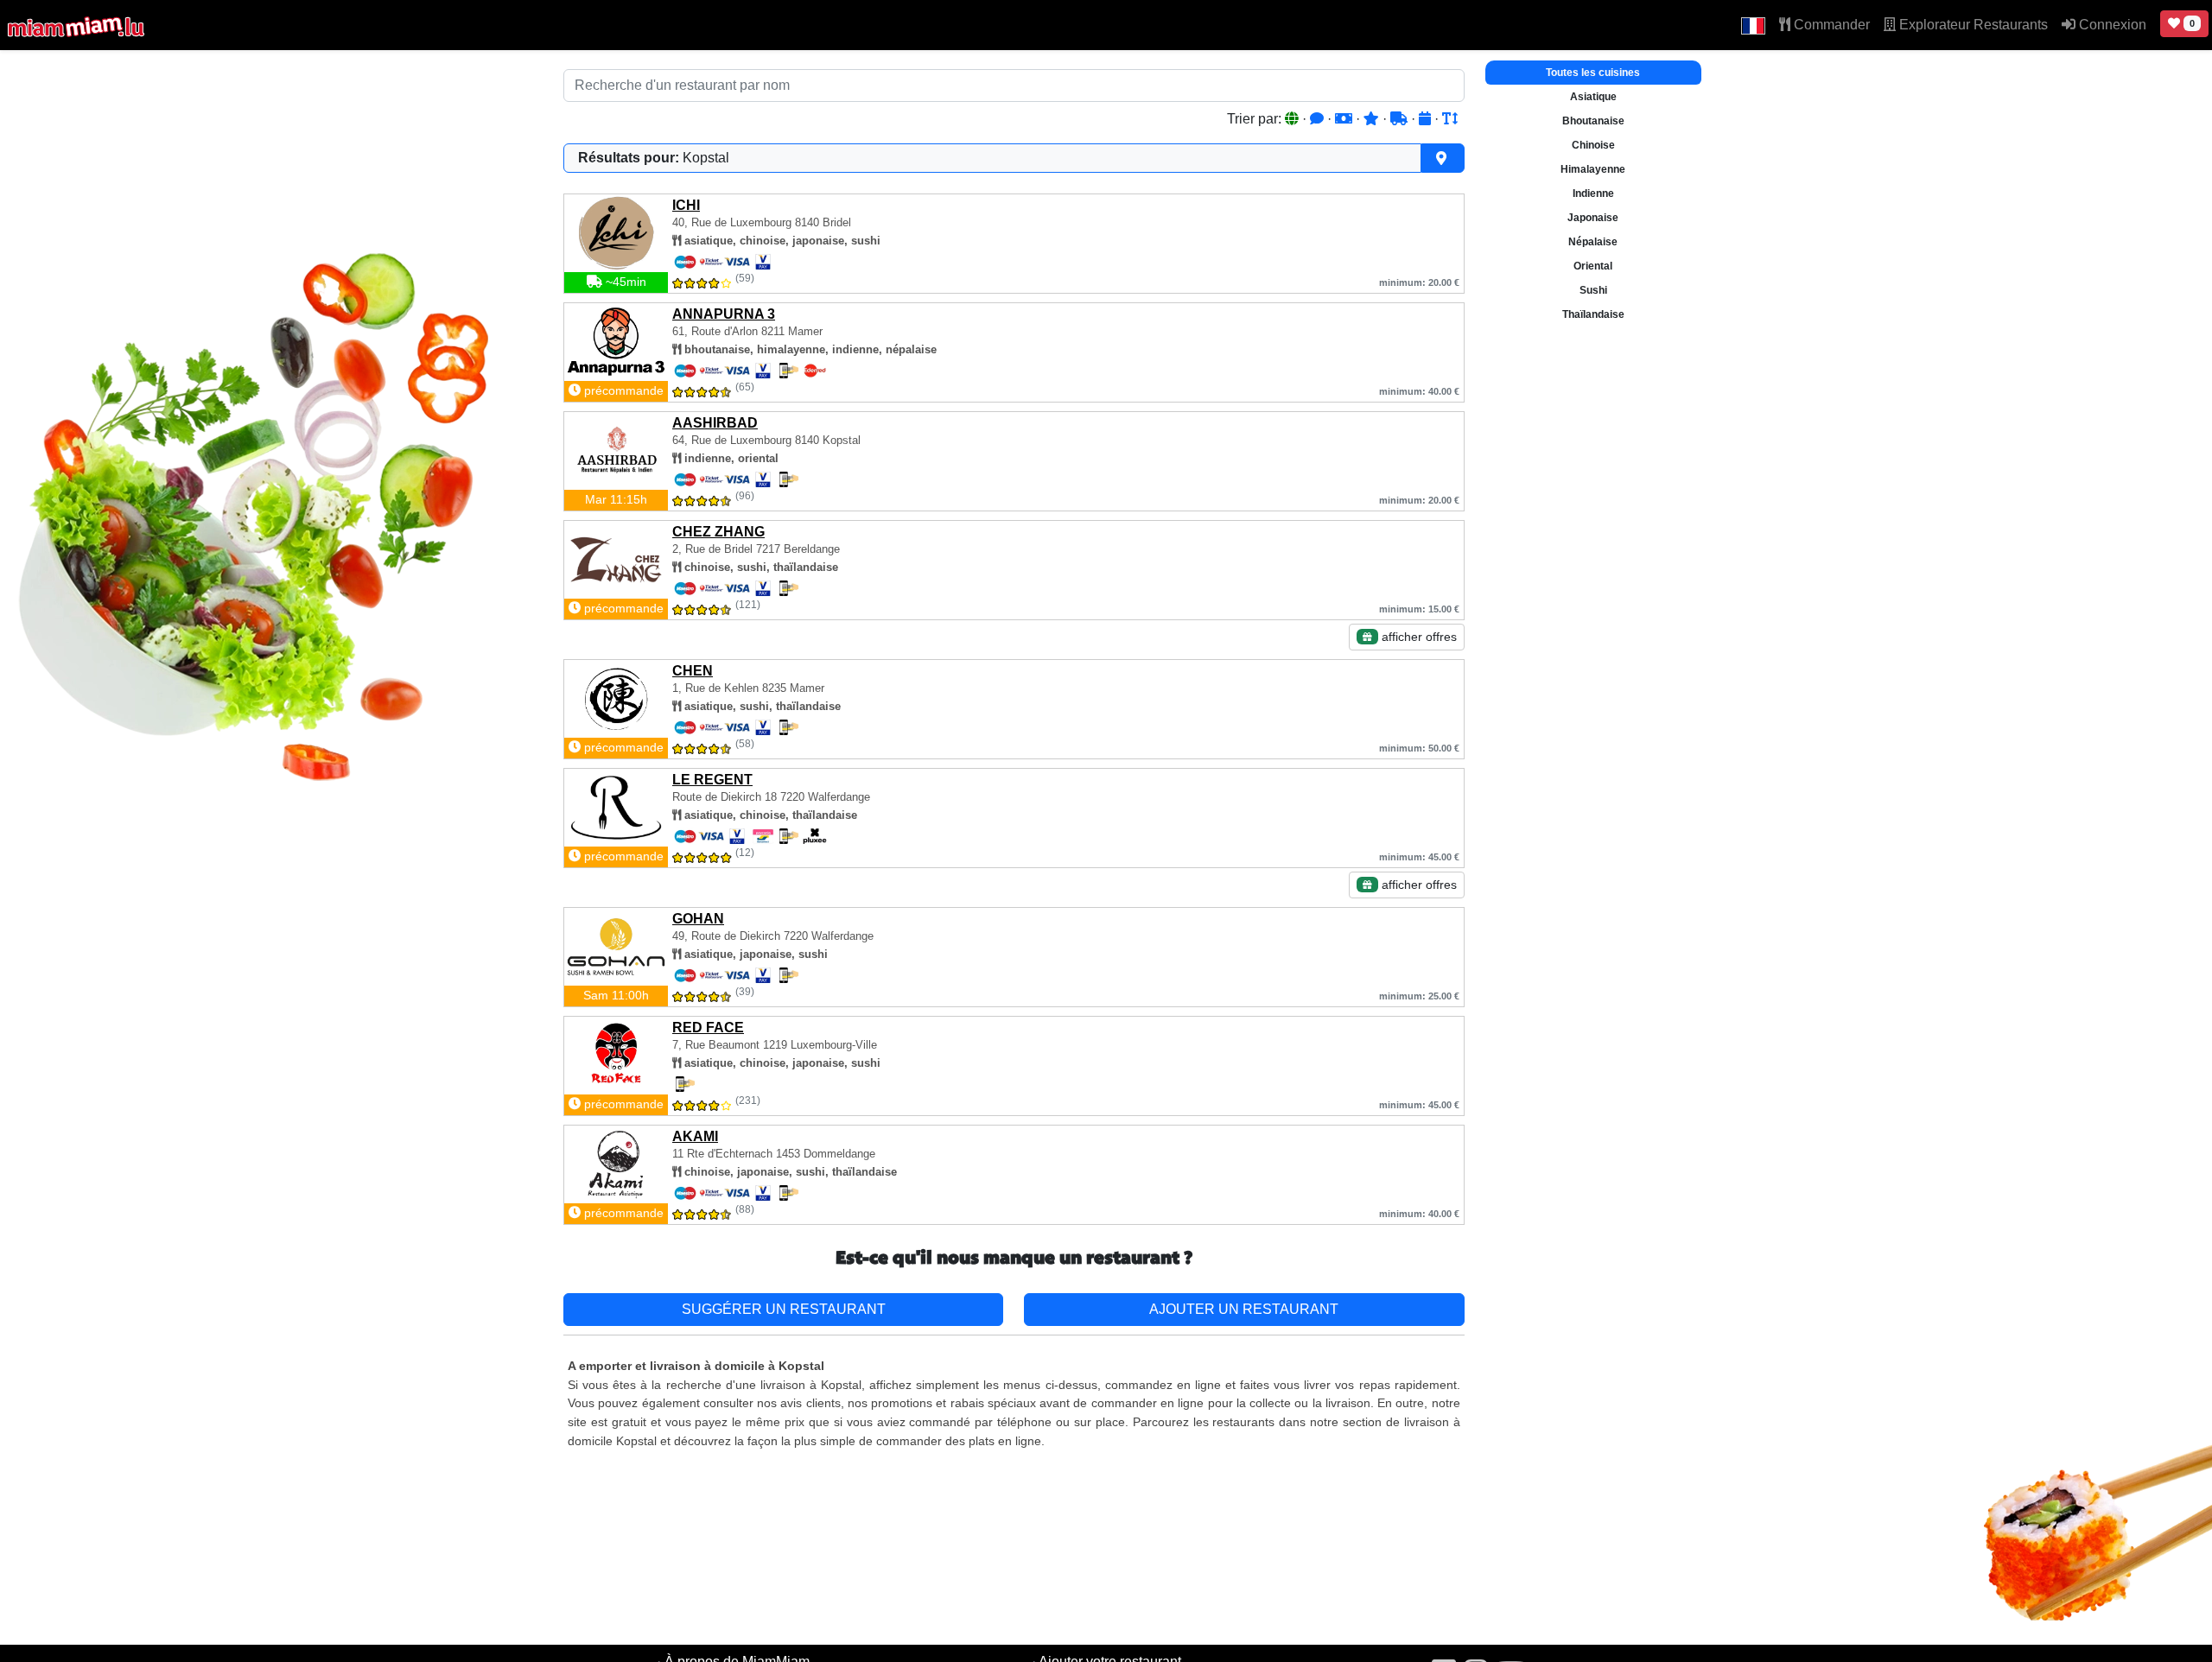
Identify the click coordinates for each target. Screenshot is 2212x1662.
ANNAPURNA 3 (724, 314)
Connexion (2111, 25)
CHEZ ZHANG (718, 532)
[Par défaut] (1294, 119)
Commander (1830, 25)
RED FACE (708, 1028)
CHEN (693, 671)
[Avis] (1319, 119)
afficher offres (1417, 637)
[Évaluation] (1373, 119)
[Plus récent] (1427, 119)
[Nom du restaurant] (1450, 119)
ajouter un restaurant (1244, 1309)
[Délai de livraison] (1401, 119)
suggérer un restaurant (784, 1309)
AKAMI (695, 1136)
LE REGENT (712, 780)
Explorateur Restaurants (1972, 25)
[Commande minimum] (1345, 119)
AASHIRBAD (715, 423)
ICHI (686, 205)
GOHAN (698, 919)
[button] (1753, 25)
